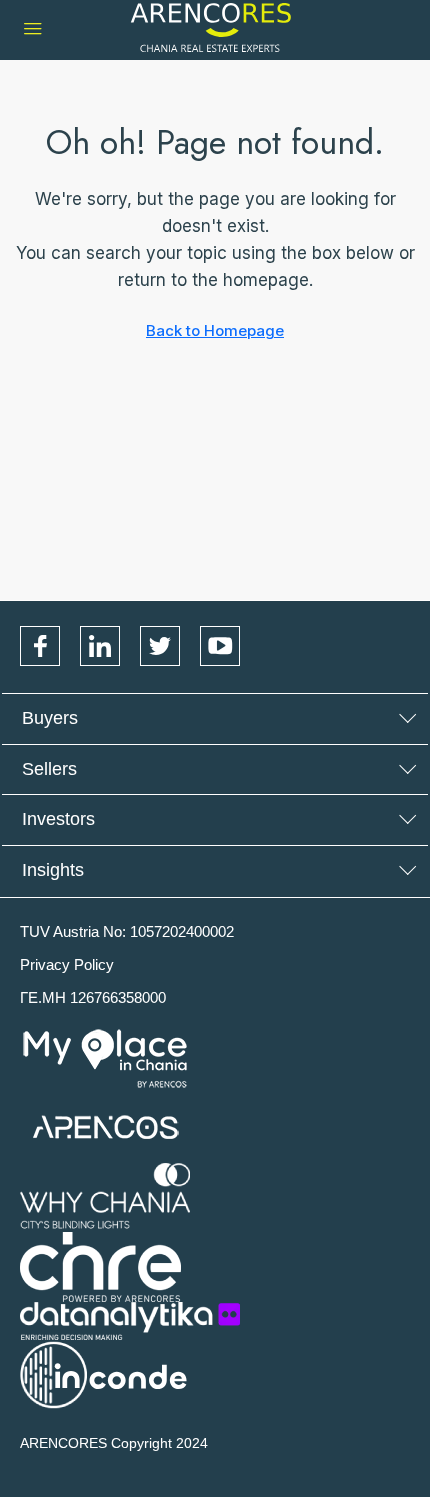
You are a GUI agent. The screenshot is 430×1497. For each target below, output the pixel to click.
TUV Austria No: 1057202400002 (127, 931)
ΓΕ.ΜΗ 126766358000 (93, 997)
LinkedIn (100, 646)
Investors (58, 819)
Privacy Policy (67, 964)
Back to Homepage (215, 330)
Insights (53, 870)
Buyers (50, 718)
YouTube (220, 646)
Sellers (49, 769)
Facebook (40, 646)
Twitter (160, 646)
